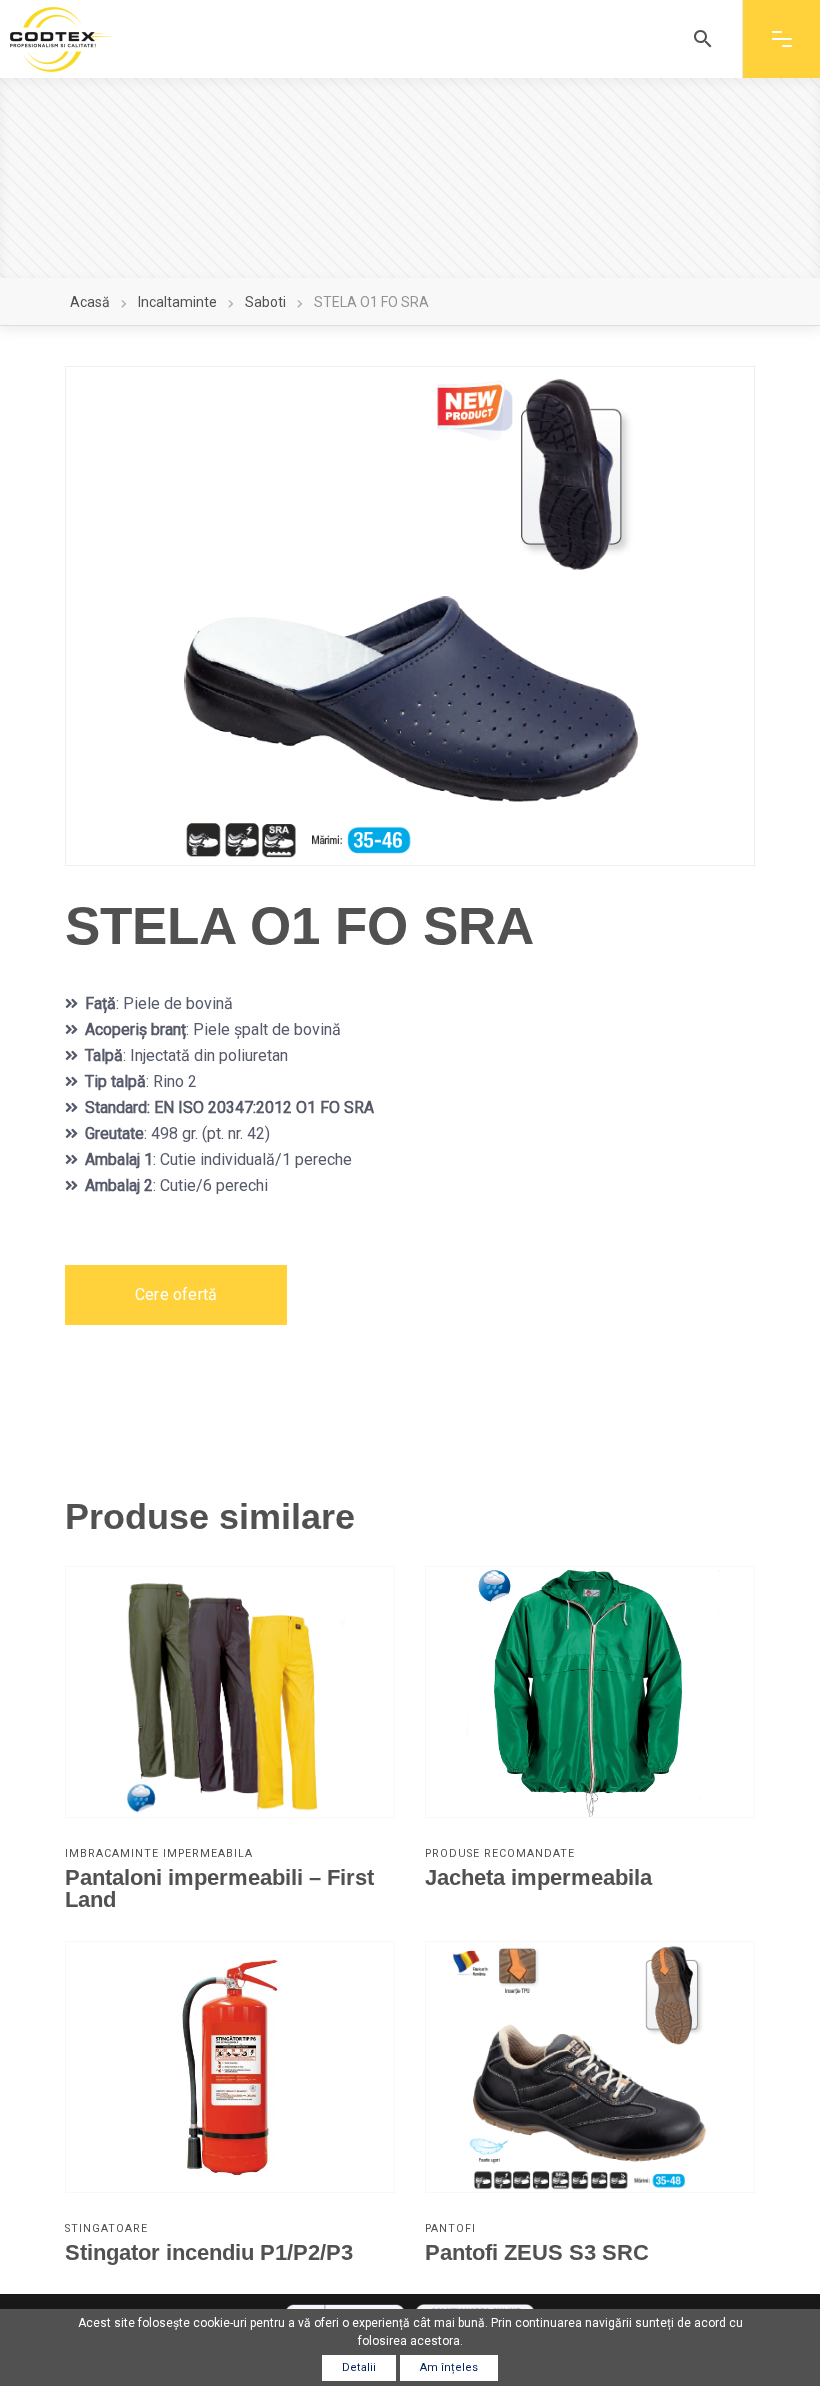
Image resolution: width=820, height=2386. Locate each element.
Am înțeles (449, 2367)
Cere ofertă (176, 1294)
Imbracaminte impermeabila (159, 1853)
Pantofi (450, 2228)
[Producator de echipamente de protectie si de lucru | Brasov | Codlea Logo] (62, 39)
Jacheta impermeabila (538, 1877)
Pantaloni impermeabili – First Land (219, 1888)
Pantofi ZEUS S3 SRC (537, 2252)
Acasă (90, 302)
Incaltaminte (177, 302)
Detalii (359, 2367)
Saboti (265, 302)
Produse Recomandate (500, 1853)
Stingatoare (106, 2228)
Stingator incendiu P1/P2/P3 (209, 2252)
